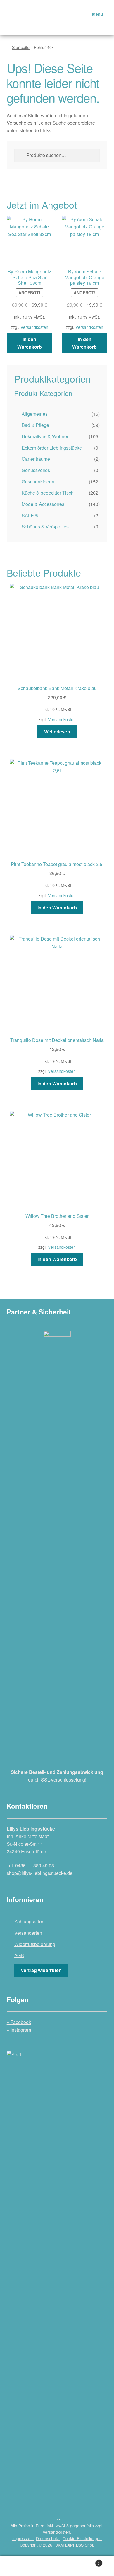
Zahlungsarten (29, 1921)
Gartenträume (36, 459)
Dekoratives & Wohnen (46, 436)
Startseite (21, 47)
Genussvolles (36, 470)
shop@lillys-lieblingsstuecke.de (40, 1873)
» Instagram (19, 2030)
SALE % (30, 515)
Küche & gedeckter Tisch (48, 493)
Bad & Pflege (35, 425)
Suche (57, 2566)
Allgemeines (35, 414)
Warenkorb (88, 2561)
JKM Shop (75, 2545)
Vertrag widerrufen (41, 1970)
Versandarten (28, 1933)
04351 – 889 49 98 (35, 1865)
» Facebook (19, 2022)
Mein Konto (19, 2566)
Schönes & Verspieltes (45, 526)
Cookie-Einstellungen (82, 2538)
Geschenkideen (38, 482)
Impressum (23, 2538)
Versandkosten (34, 327)
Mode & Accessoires (43, 504)
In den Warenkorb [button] (30, 343)
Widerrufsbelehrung (35, 1944)
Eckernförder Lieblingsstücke (52, 448)
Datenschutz (48, 2538)
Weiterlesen (57, 732)
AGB (19, 1955)
